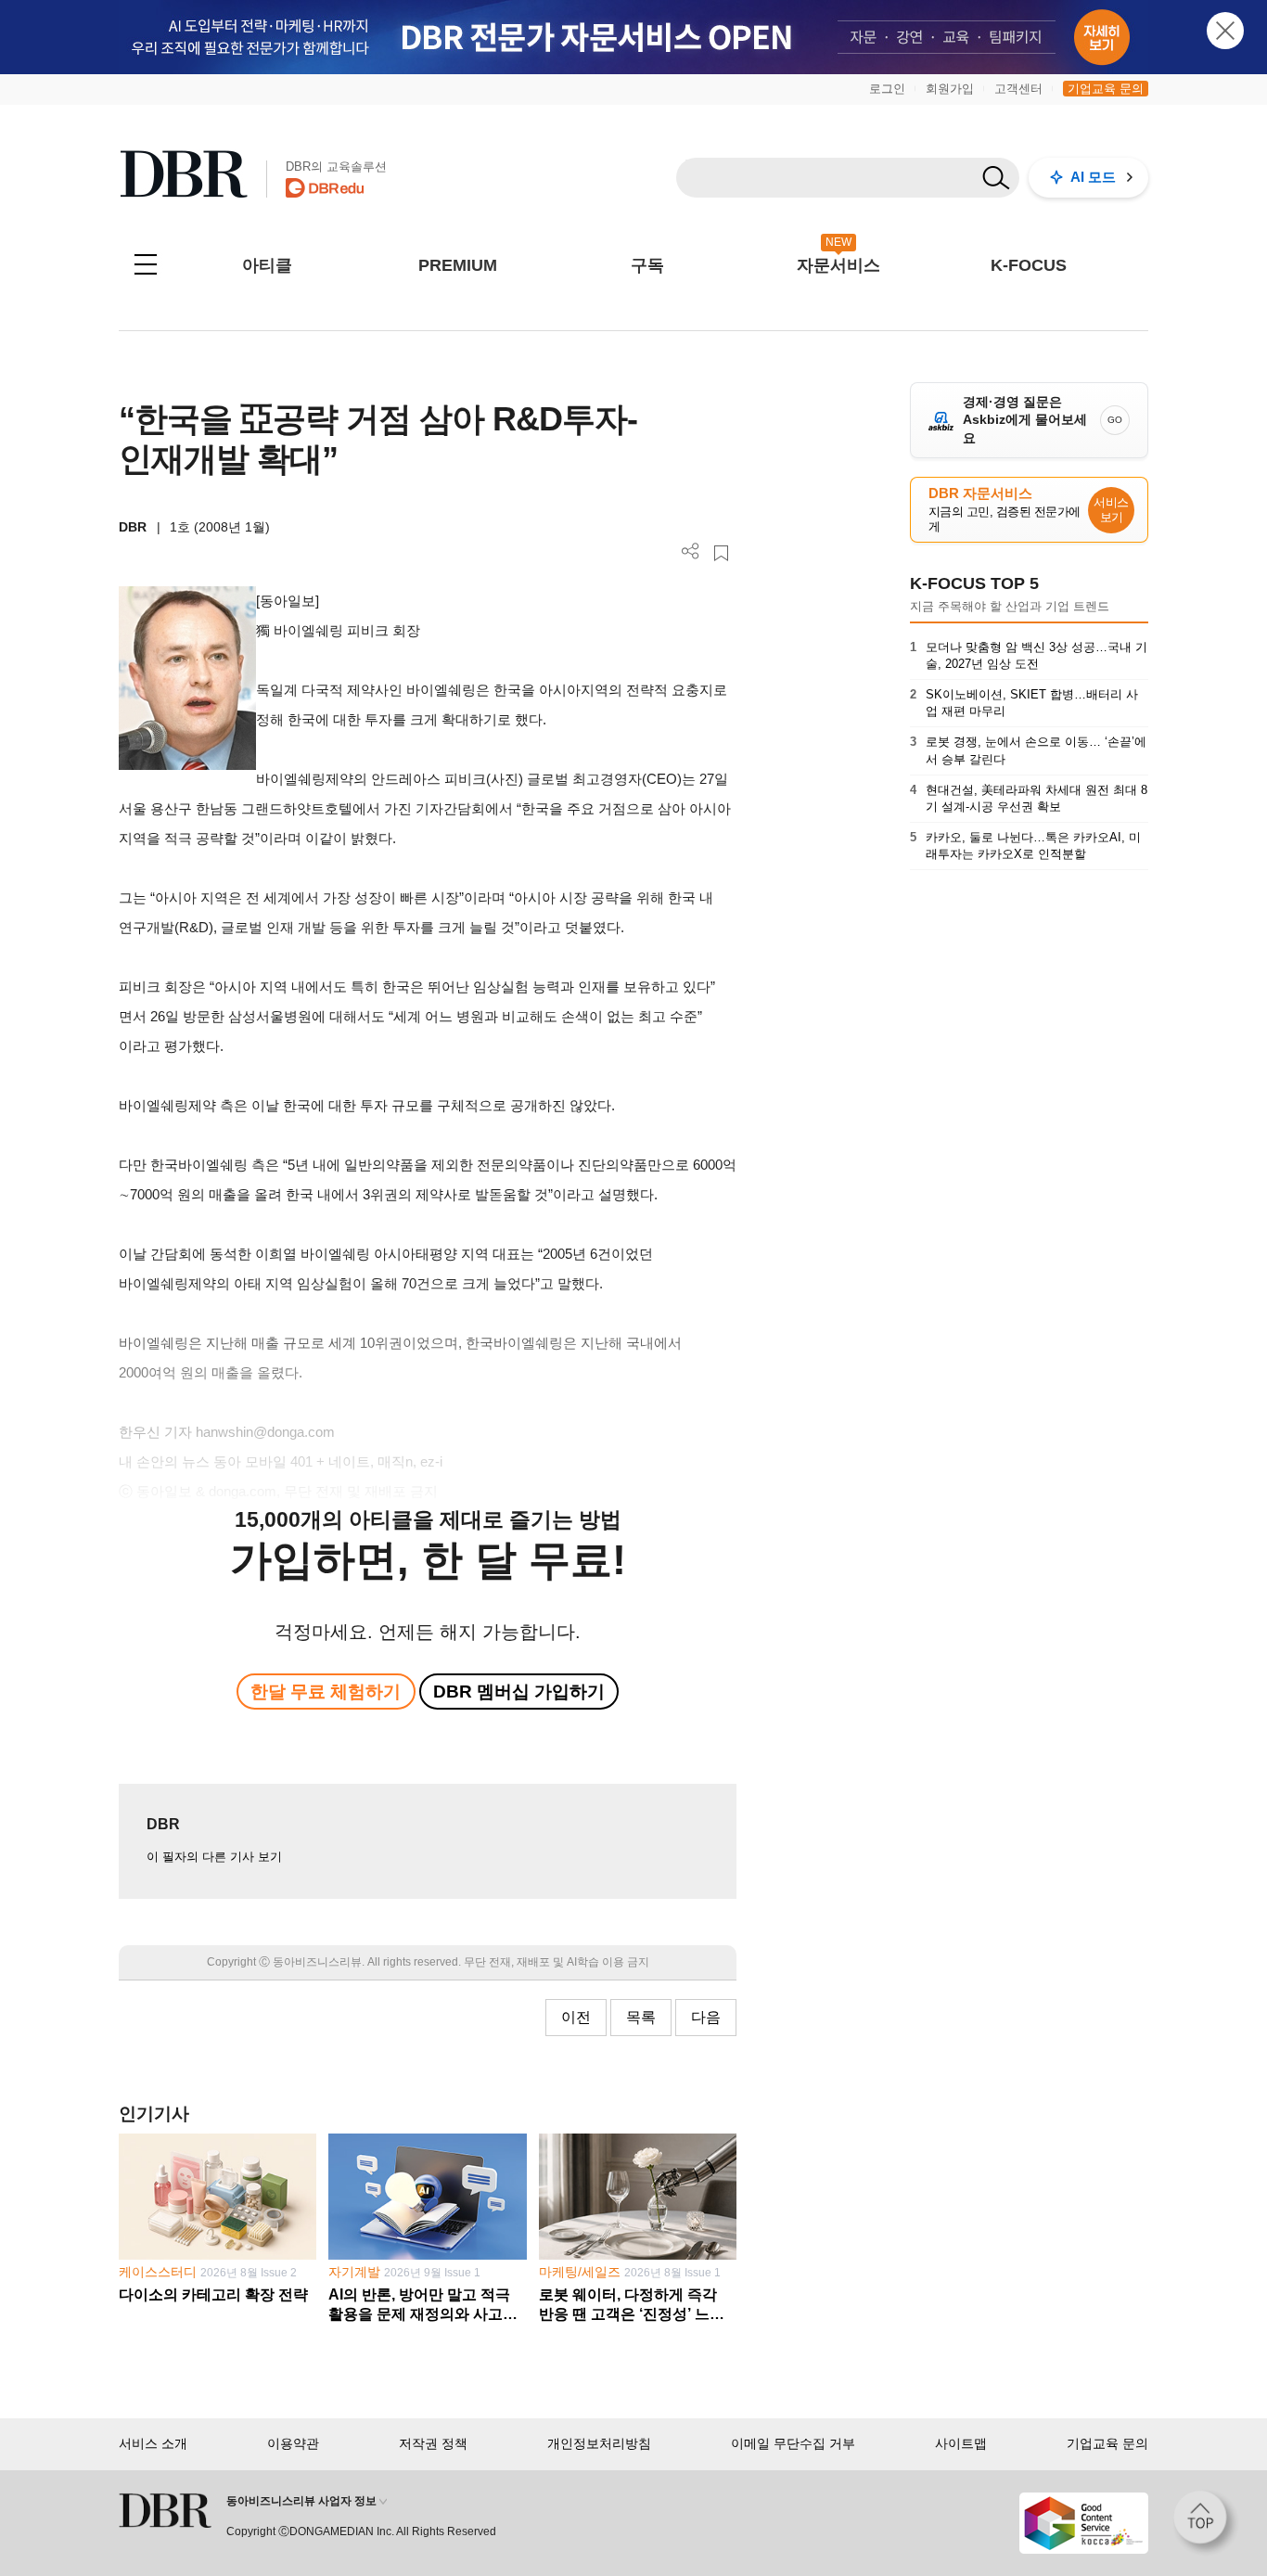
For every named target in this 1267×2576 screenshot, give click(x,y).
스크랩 (721, 553)
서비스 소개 (153, 2443)
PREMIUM (458, 265)
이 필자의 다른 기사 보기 (214, 1857)
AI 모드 (1093, 177)
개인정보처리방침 (599, 2443)
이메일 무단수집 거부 (793, 2443)
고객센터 (1018, 89)
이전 (576, 2017)
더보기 (691, 551)
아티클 (267, 265)
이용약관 (293, 2443)
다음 (706, 2017)
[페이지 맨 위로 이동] (1206, 2523)
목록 (641, 2017)
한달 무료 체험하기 (326, 1692)
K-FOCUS (1029, 265)
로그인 (887, 89)
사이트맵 (961, 2443)
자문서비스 (838, 265)
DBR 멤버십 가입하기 (519, 1692)
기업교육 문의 (1106, 89)
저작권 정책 (433, 2443)
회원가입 (950, 89)
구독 (647, 265)
